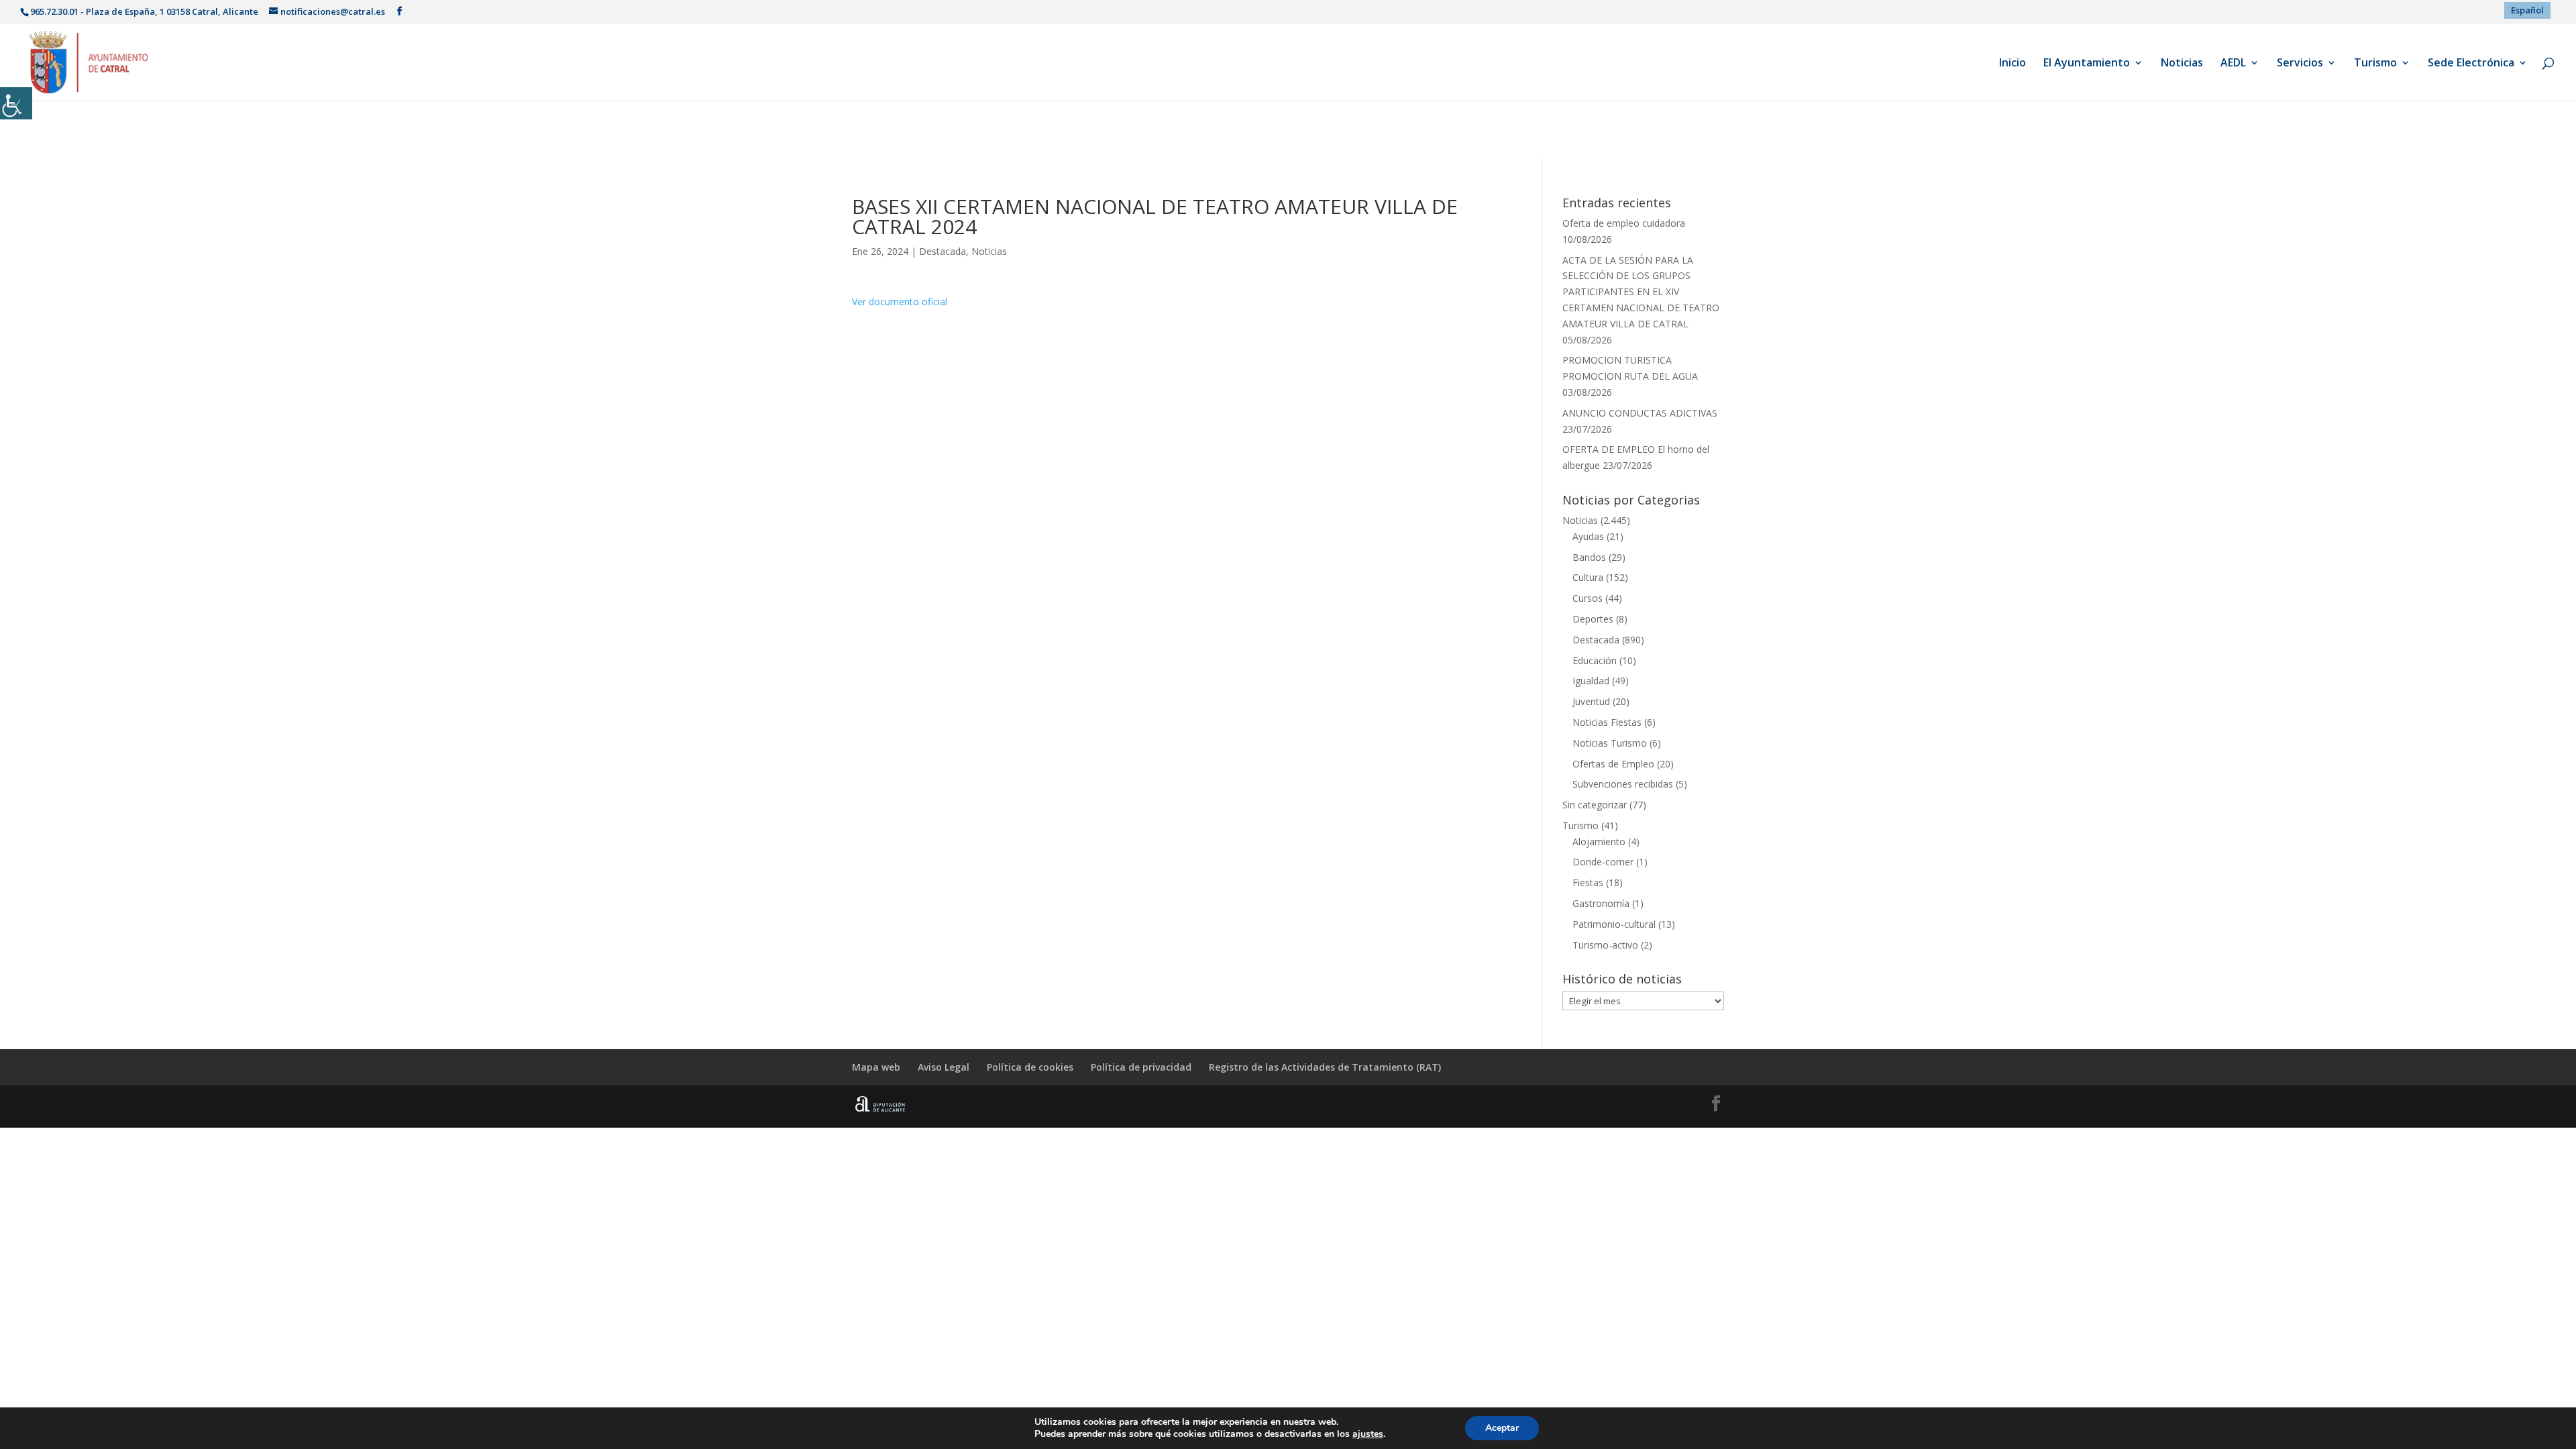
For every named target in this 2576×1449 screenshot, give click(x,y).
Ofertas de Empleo (1613, 764)
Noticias (2182, 64)
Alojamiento (1599, 842)
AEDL (2233, 64)
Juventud (1591, 701)
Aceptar (1502, 1428)
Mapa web (876, 1067)
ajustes (1368, 1434)
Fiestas (1588, 882)
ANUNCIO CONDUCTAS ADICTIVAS (1640, 413)
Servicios (2300, 64)
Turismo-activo (1605, 945)
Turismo (2375, 64)
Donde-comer (1603, 862)
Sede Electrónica (2471, 64)
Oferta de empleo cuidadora (1624, 223)
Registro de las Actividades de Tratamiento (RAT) (1325, 1067)
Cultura (1588, 577)
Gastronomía (1601, 903)
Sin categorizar (1595, 805)
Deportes (1593, 619)
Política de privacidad (1141, 1067)
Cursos (1588, 598)
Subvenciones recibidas (1623, 784)
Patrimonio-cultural (1614, 924)
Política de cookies (1030, 1067)
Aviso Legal (944, 1067)
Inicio (2012, 64)
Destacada (943, 251)
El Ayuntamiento (2087, 64)
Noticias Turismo (1610, 743)
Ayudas (1588, 536)
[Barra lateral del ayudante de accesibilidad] (16, 103)
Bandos (1589, 557)
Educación (1595, 660)
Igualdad (1591, 681)
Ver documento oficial (900, 302)
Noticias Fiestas (1607, 722)
